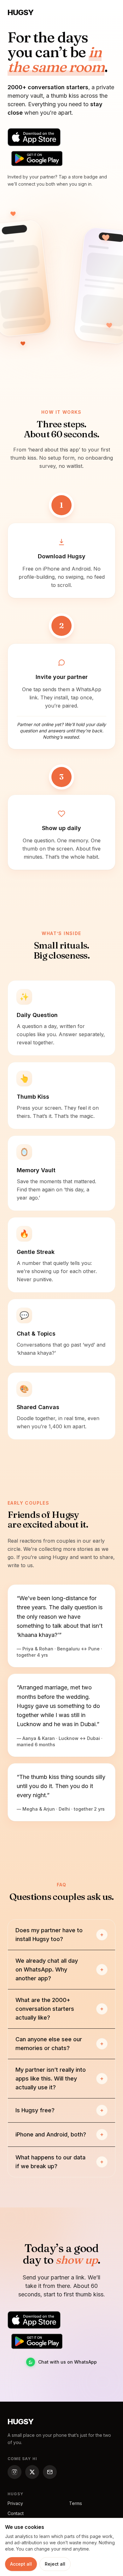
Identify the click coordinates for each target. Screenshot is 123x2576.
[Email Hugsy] (50, 2472)
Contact (16, 2513)
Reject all (55, 2564)
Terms (76, 2503)
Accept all (21, 2564)
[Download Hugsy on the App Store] (34, 137)
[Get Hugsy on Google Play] (37, 159)
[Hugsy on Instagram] (15, 2472)
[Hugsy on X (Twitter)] (32, 2472)
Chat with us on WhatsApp (67, 2362)
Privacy (15, 2503)
